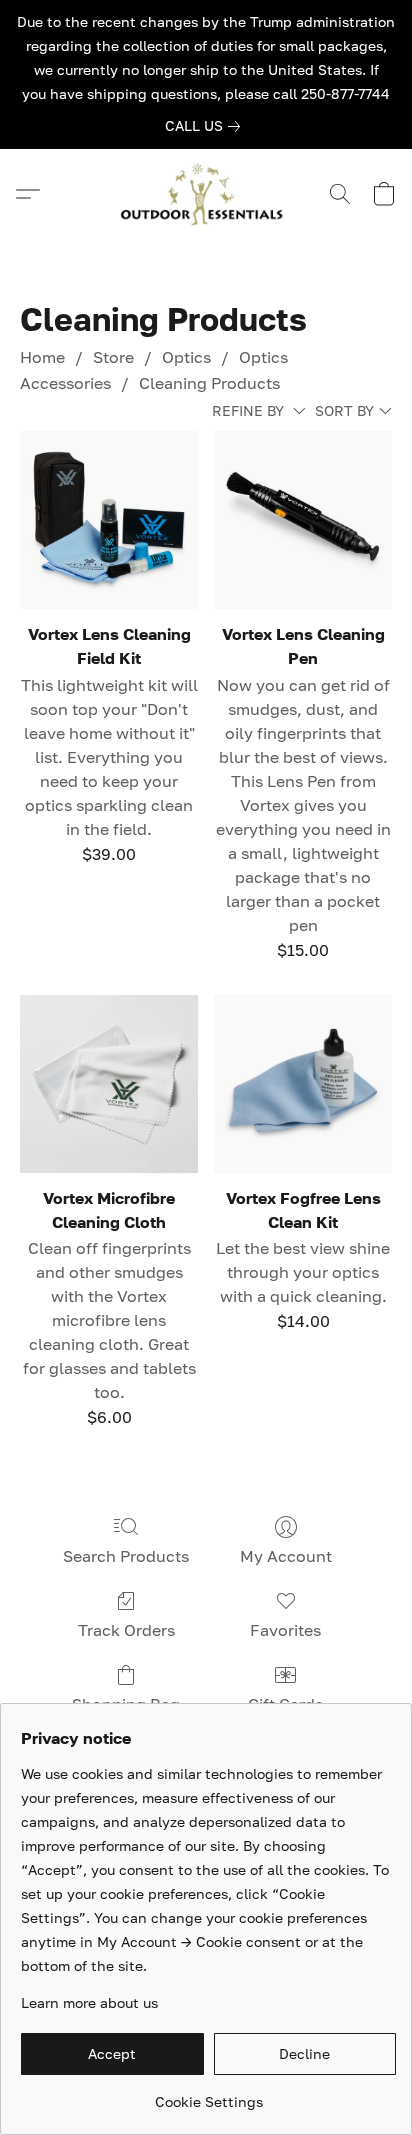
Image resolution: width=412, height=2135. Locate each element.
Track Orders (126, 1630)
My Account (286, 1556)
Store (113, 357)
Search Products (126, 1556)
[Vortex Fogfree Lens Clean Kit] (303, 1084)
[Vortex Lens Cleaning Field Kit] (109, 520)
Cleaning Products (209, 383)
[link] (206, 126)
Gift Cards (285, 1704)
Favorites (285, 1630)
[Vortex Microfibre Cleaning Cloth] (109, 1084)
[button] (206, 194)
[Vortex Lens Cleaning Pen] (303, 520)
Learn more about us (89, 2002)
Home (42, 357)
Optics (186, 357)
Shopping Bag (126, 1704)
